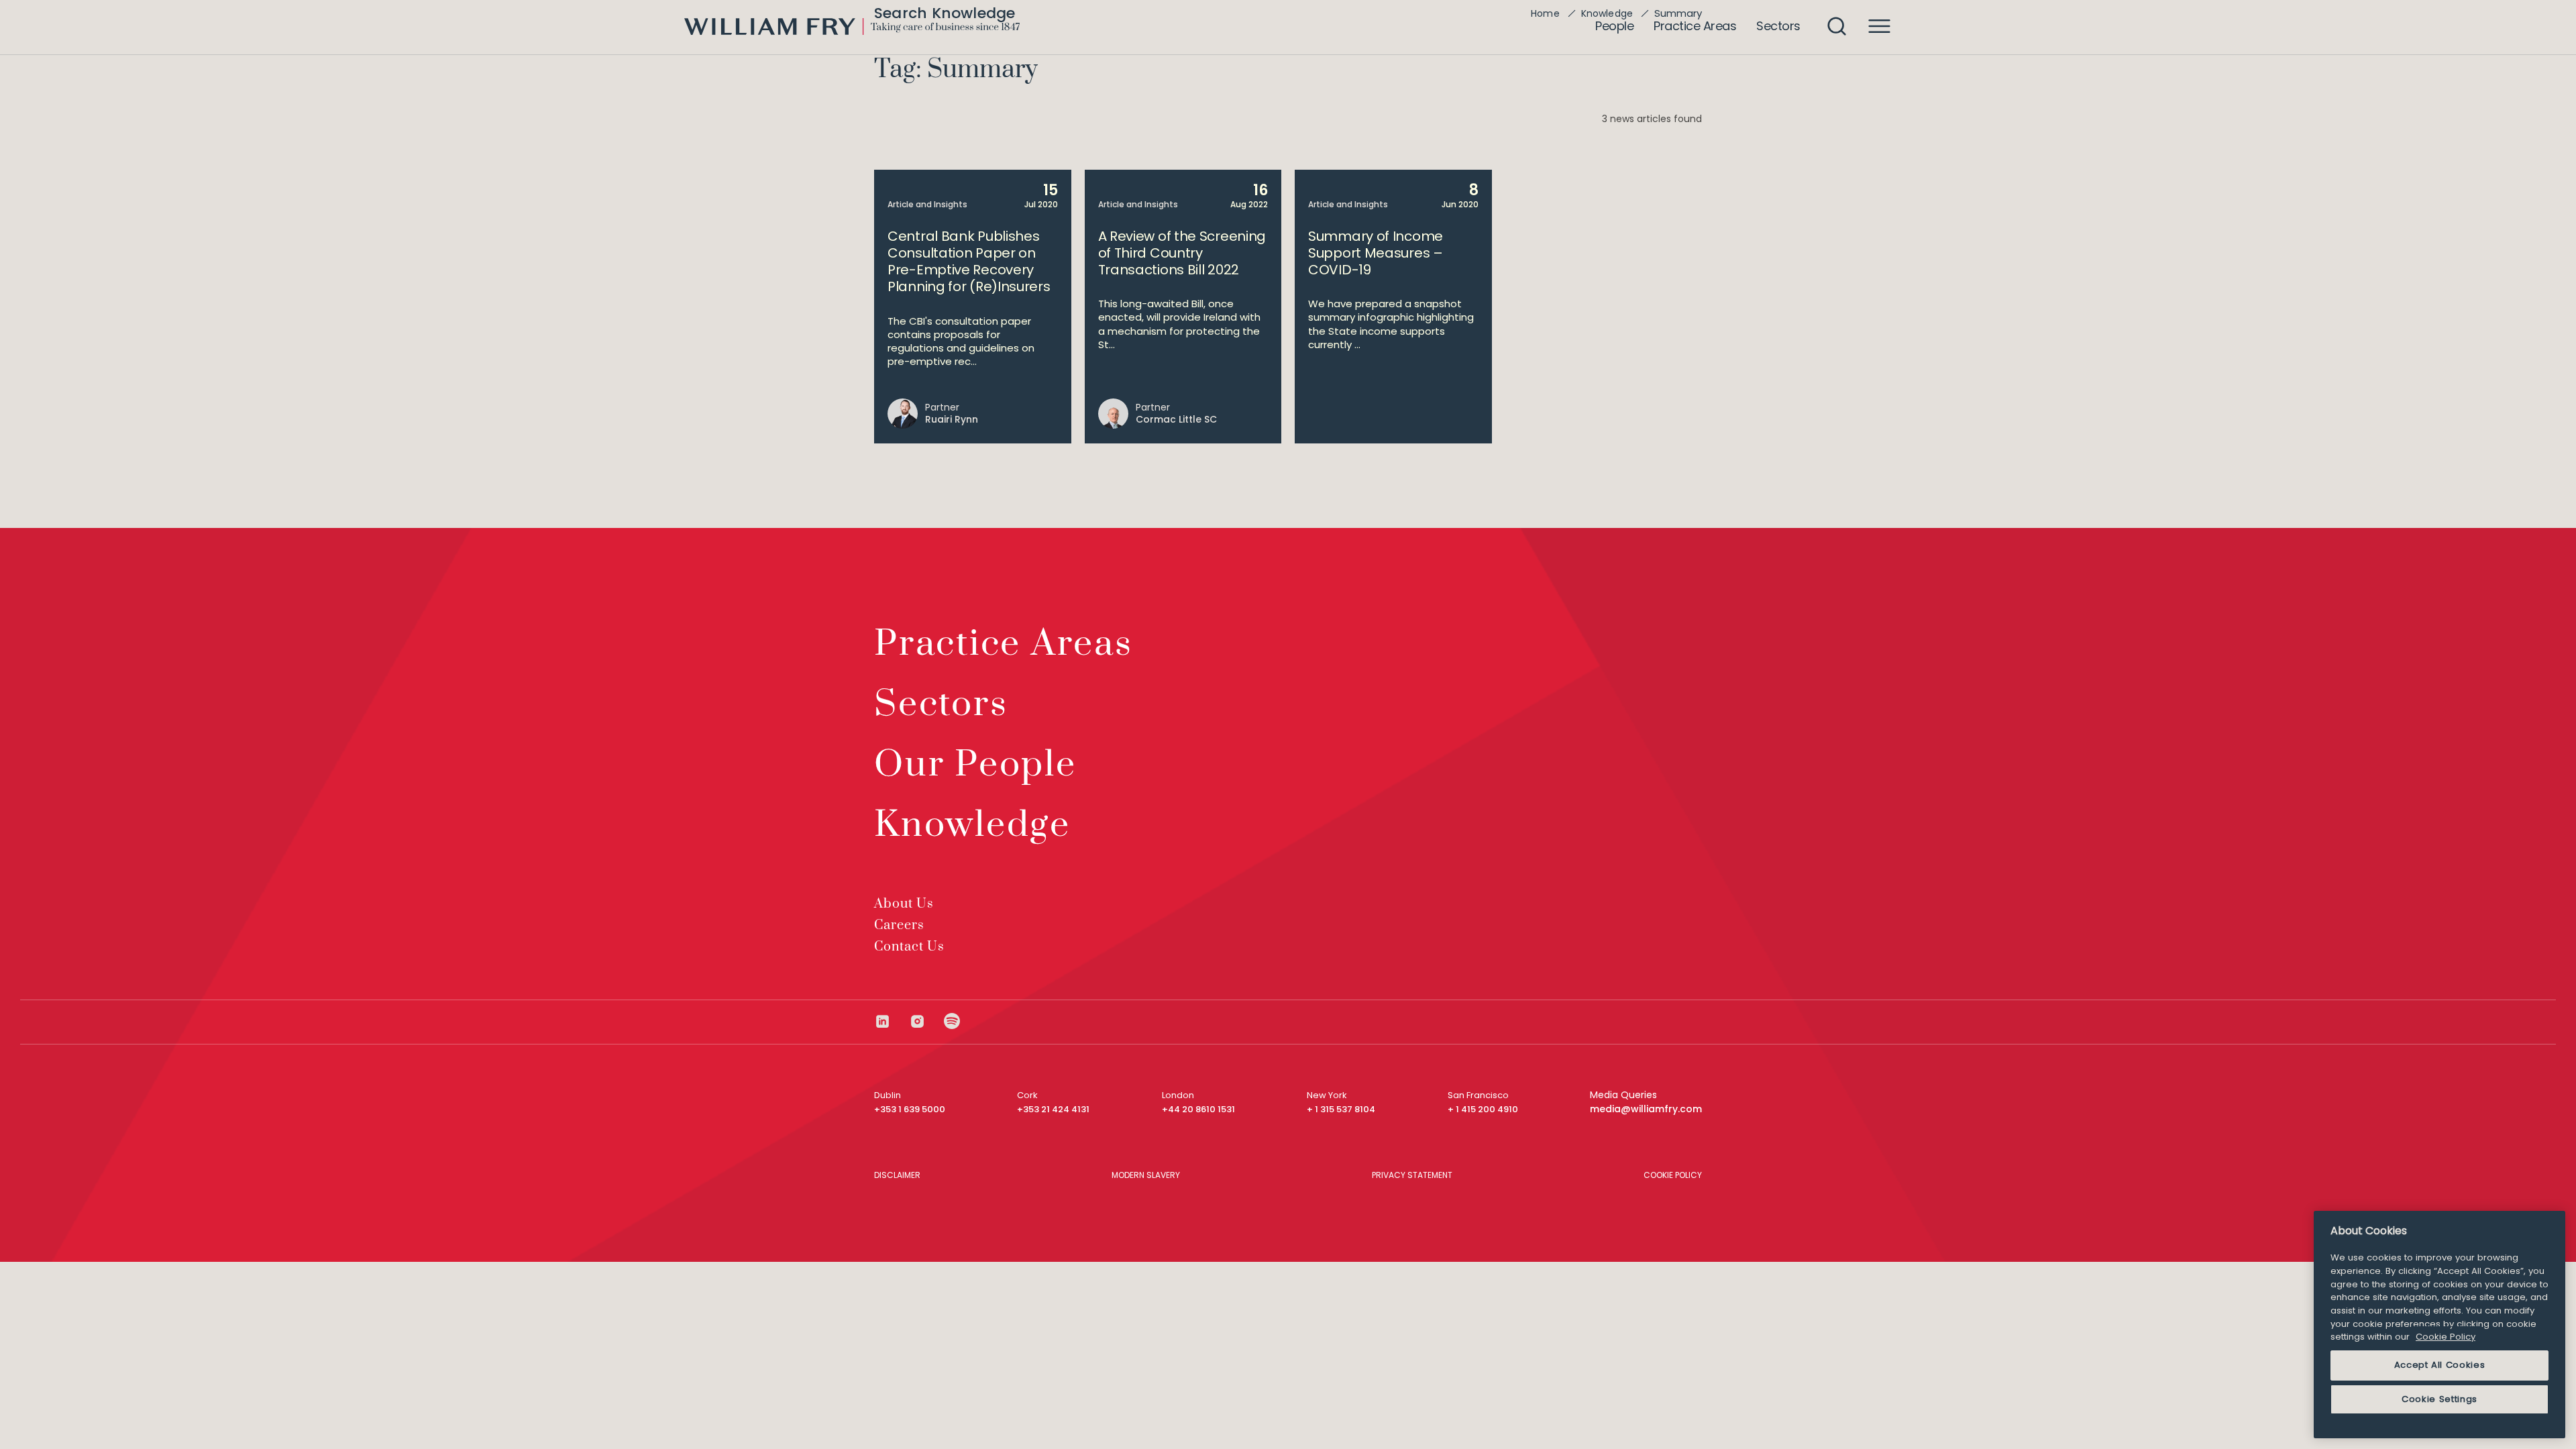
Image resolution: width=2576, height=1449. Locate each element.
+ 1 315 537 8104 (1341, 1109)
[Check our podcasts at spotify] (952, 1021)
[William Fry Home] (852, 26)
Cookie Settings (2439, 1399)
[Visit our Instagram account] (926, 1021)
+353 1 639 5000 (910, 1109)
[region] (2439, 1325)
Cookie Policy (2446, 1337)
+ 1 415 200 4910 (1483, 1109)
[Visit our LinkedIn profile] (892, 1021)
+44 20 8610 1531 (1198, 1109)
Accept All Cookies (2440, 1365)
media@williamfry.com (1646, 1109)
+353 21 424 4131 (1053, 1109)
